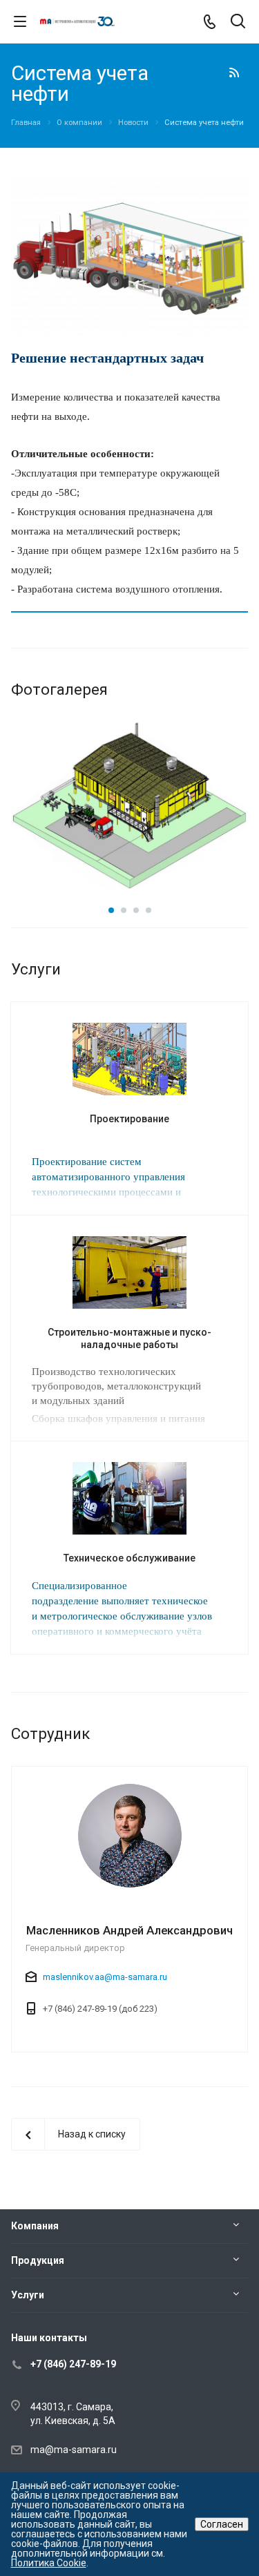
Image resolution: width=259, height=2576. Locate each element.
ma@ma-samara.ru (74, 2450)
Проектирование (129, 1119)
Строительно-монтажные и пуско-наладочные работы (129, 1338)
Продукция (38, 2260)
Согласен (222, 2524)
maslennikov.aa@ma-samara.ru (105, 1977)
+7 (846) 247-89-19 (73, 2364)
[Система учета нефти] (129, 184)
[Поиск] (238, 22)
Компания (35, 2226)
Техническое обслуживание (129, 1558)
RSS (234, 73)
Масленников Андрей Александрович (129, 1930)
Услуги (28, 2295)
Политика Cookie (49, 2563)
